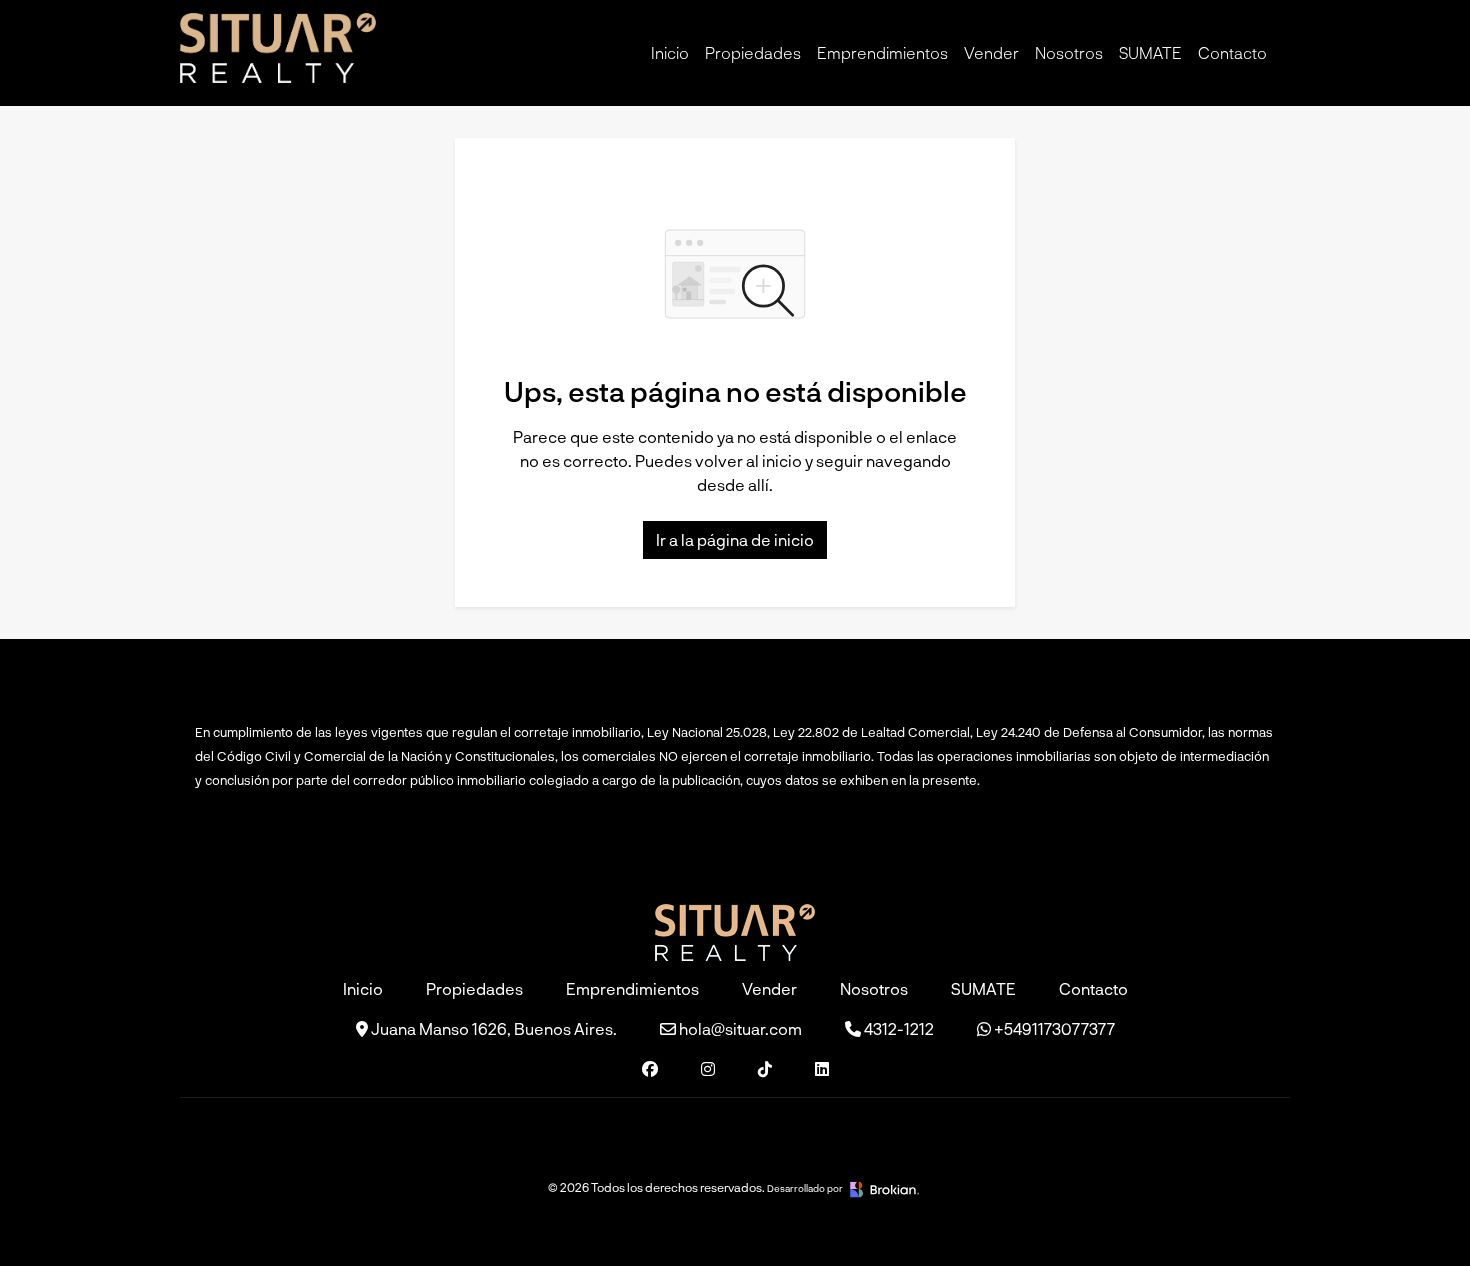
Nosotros (1069, 52)
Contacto (1232, 52)
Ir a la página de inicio (735, 539)
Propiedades (753, 52)
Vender (991, 52)
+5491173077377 (1053, 1028)
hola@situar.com (739, 1028)
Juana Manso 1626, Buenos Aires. (492, 1028)
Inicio (670, 52)
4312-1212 (897, 1028)
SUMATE (1150, 52)
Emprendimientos (882, 52)
